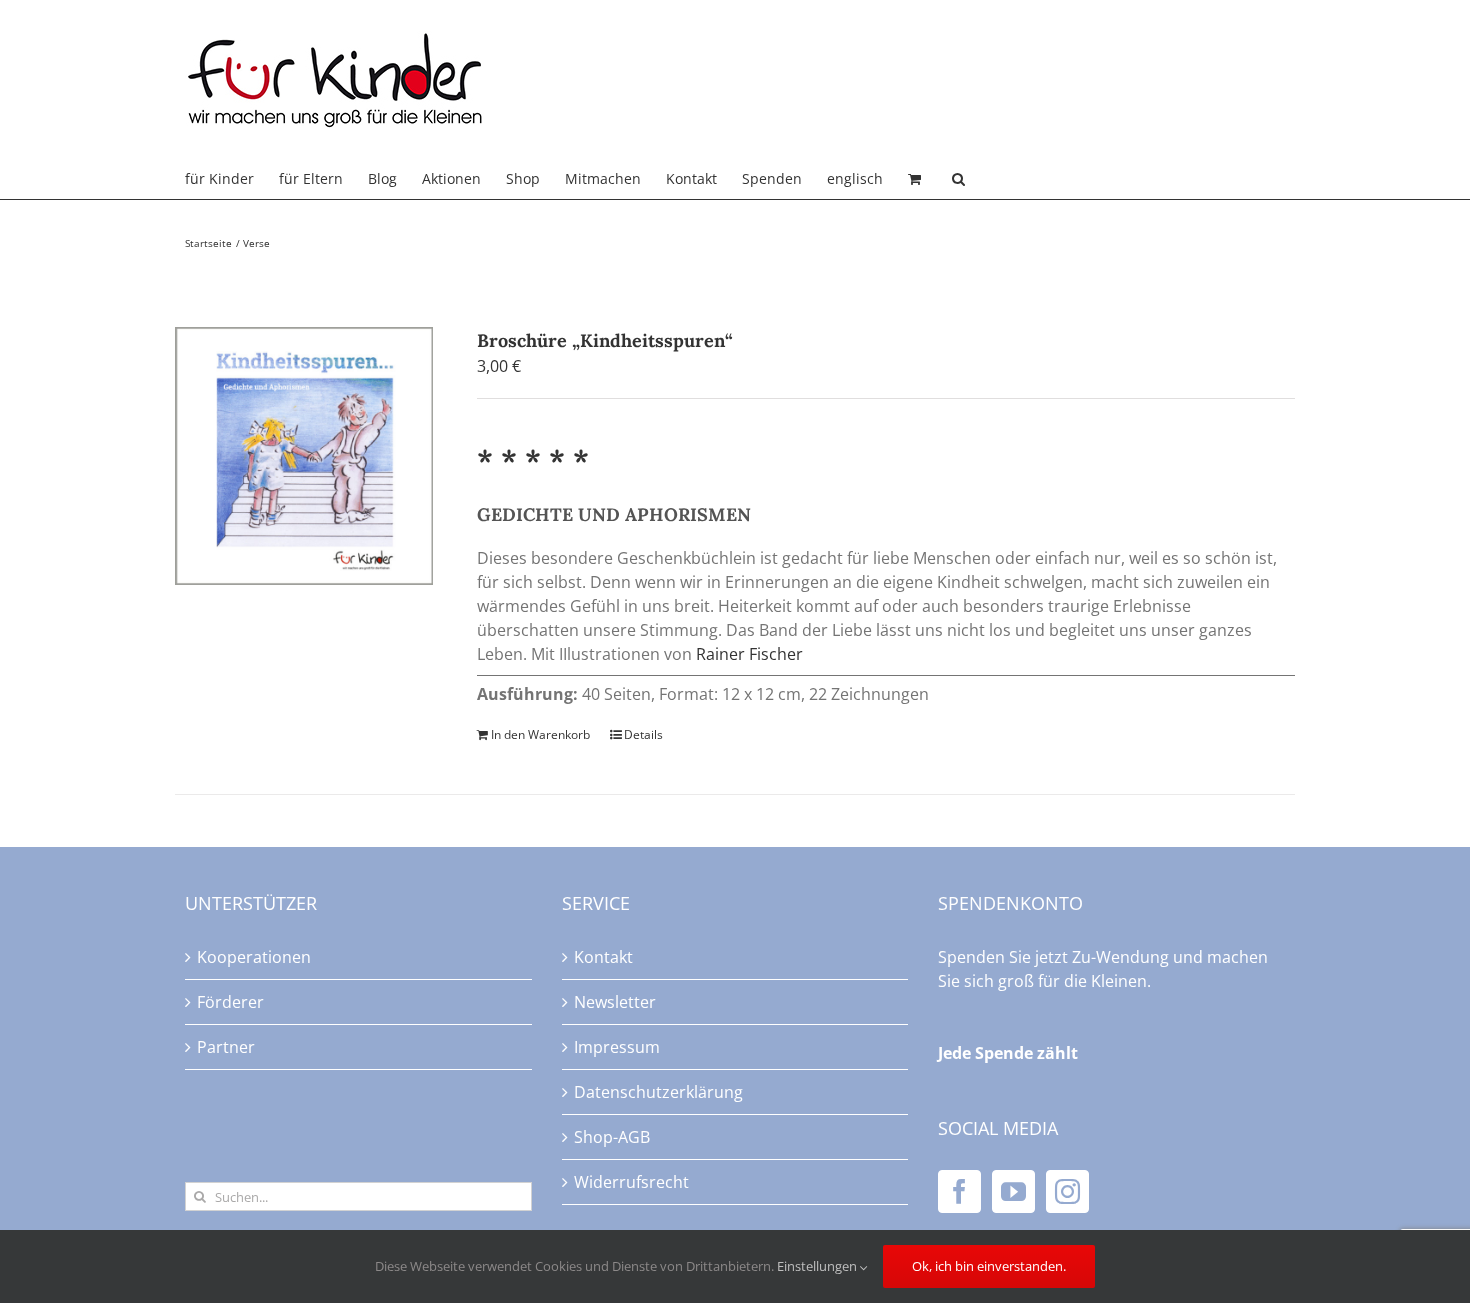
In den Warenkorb (540, 734)
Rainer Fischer (749, 654)
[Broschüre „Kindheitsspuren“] (304, 456)
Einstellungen (818, 1266)
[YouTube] (1013, 1191)
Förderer (230, 1002)
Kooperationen (254, 957)
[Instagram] (1067, 1191)
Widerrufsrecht (631, 1182)
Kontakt (603, 957)
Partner (226, 1047)
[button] (958, 179)
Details (643, 734)
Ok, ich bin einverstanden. (989, 1266)
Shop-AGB (612, 1137)
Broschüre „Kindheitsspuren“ (605, 340)
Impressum (617, 1047)
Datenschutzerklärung (658, 1092)
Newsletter (615, 1002)
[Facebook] (959, 1191)
